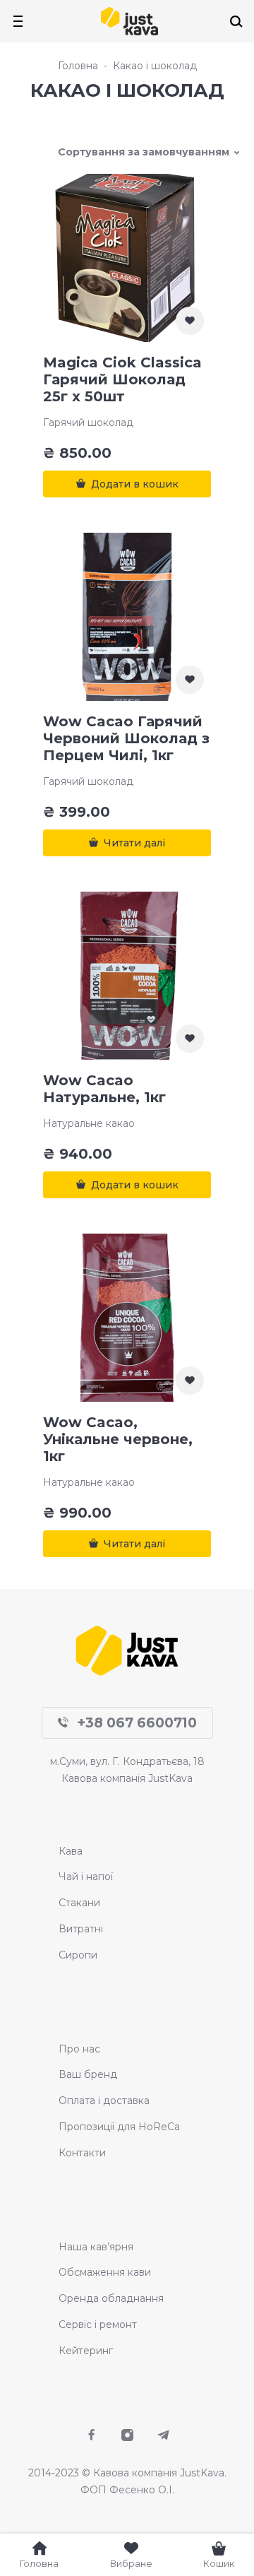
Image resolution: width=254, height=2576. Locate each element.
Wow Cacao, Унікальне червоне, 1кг (118, 1439)
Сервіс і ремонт (98, 2324)
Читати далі (134, 843)
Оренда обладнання (111, 2298)
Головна (78, 66)
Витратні (81, 1929)
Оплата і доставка (104, 2101)
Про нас (79, 2049)
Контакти (82, 2153)
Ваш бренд (88, 2074)
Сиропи (78, 1955)
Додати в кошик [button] (135, 484)
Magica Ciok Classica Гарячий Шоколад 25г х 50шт (122, 379)
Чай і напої (86, 1877)
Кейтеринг (86, 2351)
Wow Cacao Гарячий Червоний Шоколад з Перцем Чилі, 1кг (126, 738)
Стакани (79, 1903)
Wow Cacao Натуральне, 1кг (104, 1089)
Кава (71, 1851)
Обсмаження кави (105, 2272)
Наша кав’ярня (96, 2247)
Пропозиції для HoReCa (119, 2127)
